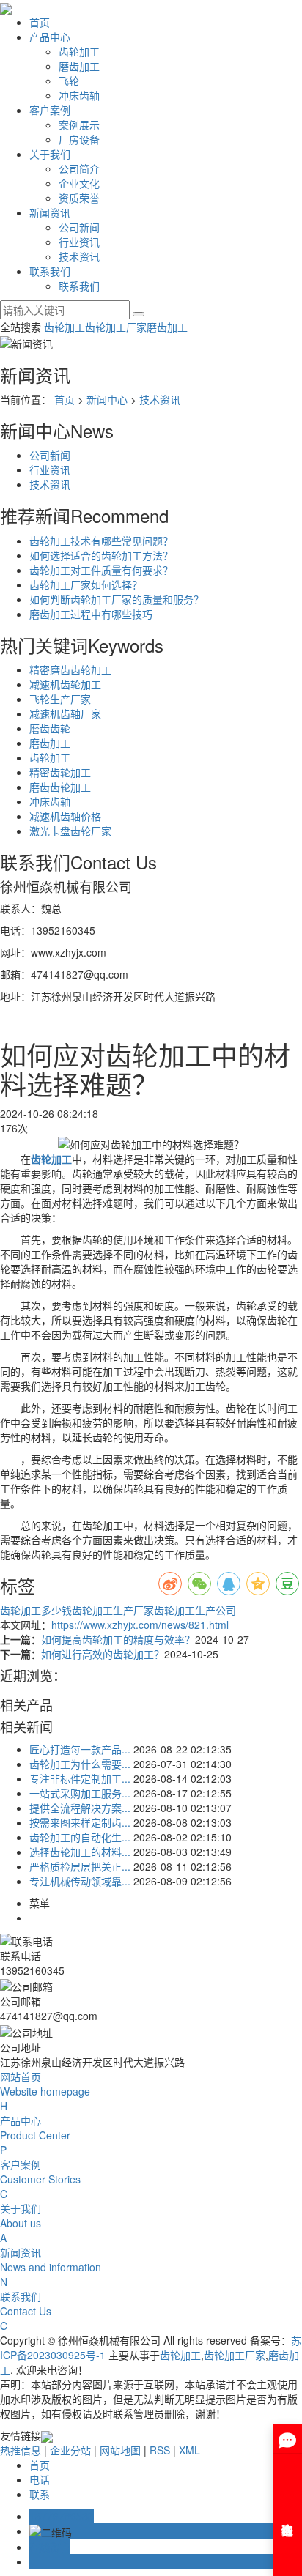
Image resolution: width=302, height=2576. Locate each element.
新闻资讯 (50, 212)
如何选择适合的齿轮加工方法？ (101, 555)
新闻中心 (107, 399)
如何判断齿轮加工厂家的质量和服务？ (117, 599)
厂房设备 (79, 139)
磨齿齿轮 (50, 728)
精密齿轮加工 (60, 772)
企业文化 (79, 183)
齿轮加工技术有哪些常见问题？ (101, 541)
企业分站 (70, 2450)
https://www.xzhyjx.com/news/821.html (140, 1625)
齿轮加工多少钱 (36, 1610)
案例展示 (79, 125)
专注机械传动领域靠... (80, 1881)
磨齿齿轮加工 (60, 787)
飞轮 (69, 81)
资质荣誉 (79, 198)
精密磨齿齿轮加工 (70, 669)
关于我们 (50, 154)
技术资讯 (79, 256)
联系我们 (50, 271)
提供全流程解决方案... (80, 1808)
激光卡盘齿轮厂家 (70, 831)
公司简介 (79, 168)
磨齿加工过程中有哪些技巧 (91, 614)
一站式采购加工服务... (80, 1793)
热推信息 (21, 2450)
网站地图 (120, 2450)
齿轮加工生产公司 (195, 1610)
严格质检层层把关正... (80, 1866)
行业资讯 (79, 242)
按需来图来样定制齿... (80, 1822)
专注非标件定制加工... (80, 1778)
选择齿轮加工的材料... (80, 1852)
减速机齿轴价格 (65, 816)
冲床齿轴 (79, 95)
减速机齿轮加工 (65, 684)
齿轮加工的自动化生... (80, 1837)
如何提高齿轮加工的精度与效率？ (118, 1639)
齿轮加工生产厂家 (113, 1610)
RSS (160, 2450)
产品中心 (50, 37)
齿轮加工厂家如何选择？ (86, 584)
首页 (40, 22)
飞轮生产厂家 (60, 699)
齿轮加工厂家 (116, 327)
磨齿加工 (79, 66)
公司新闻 (79, 227)
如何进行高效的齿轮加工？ (103, 1654)
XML (189, 2450)
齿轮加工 (79, 51)
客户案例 (50, 110)
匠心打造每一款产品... (80, 1749)
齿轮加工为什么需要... (80, 1764)
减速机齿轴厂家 (65, 713)
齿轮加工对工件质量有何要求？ (101, 570)
